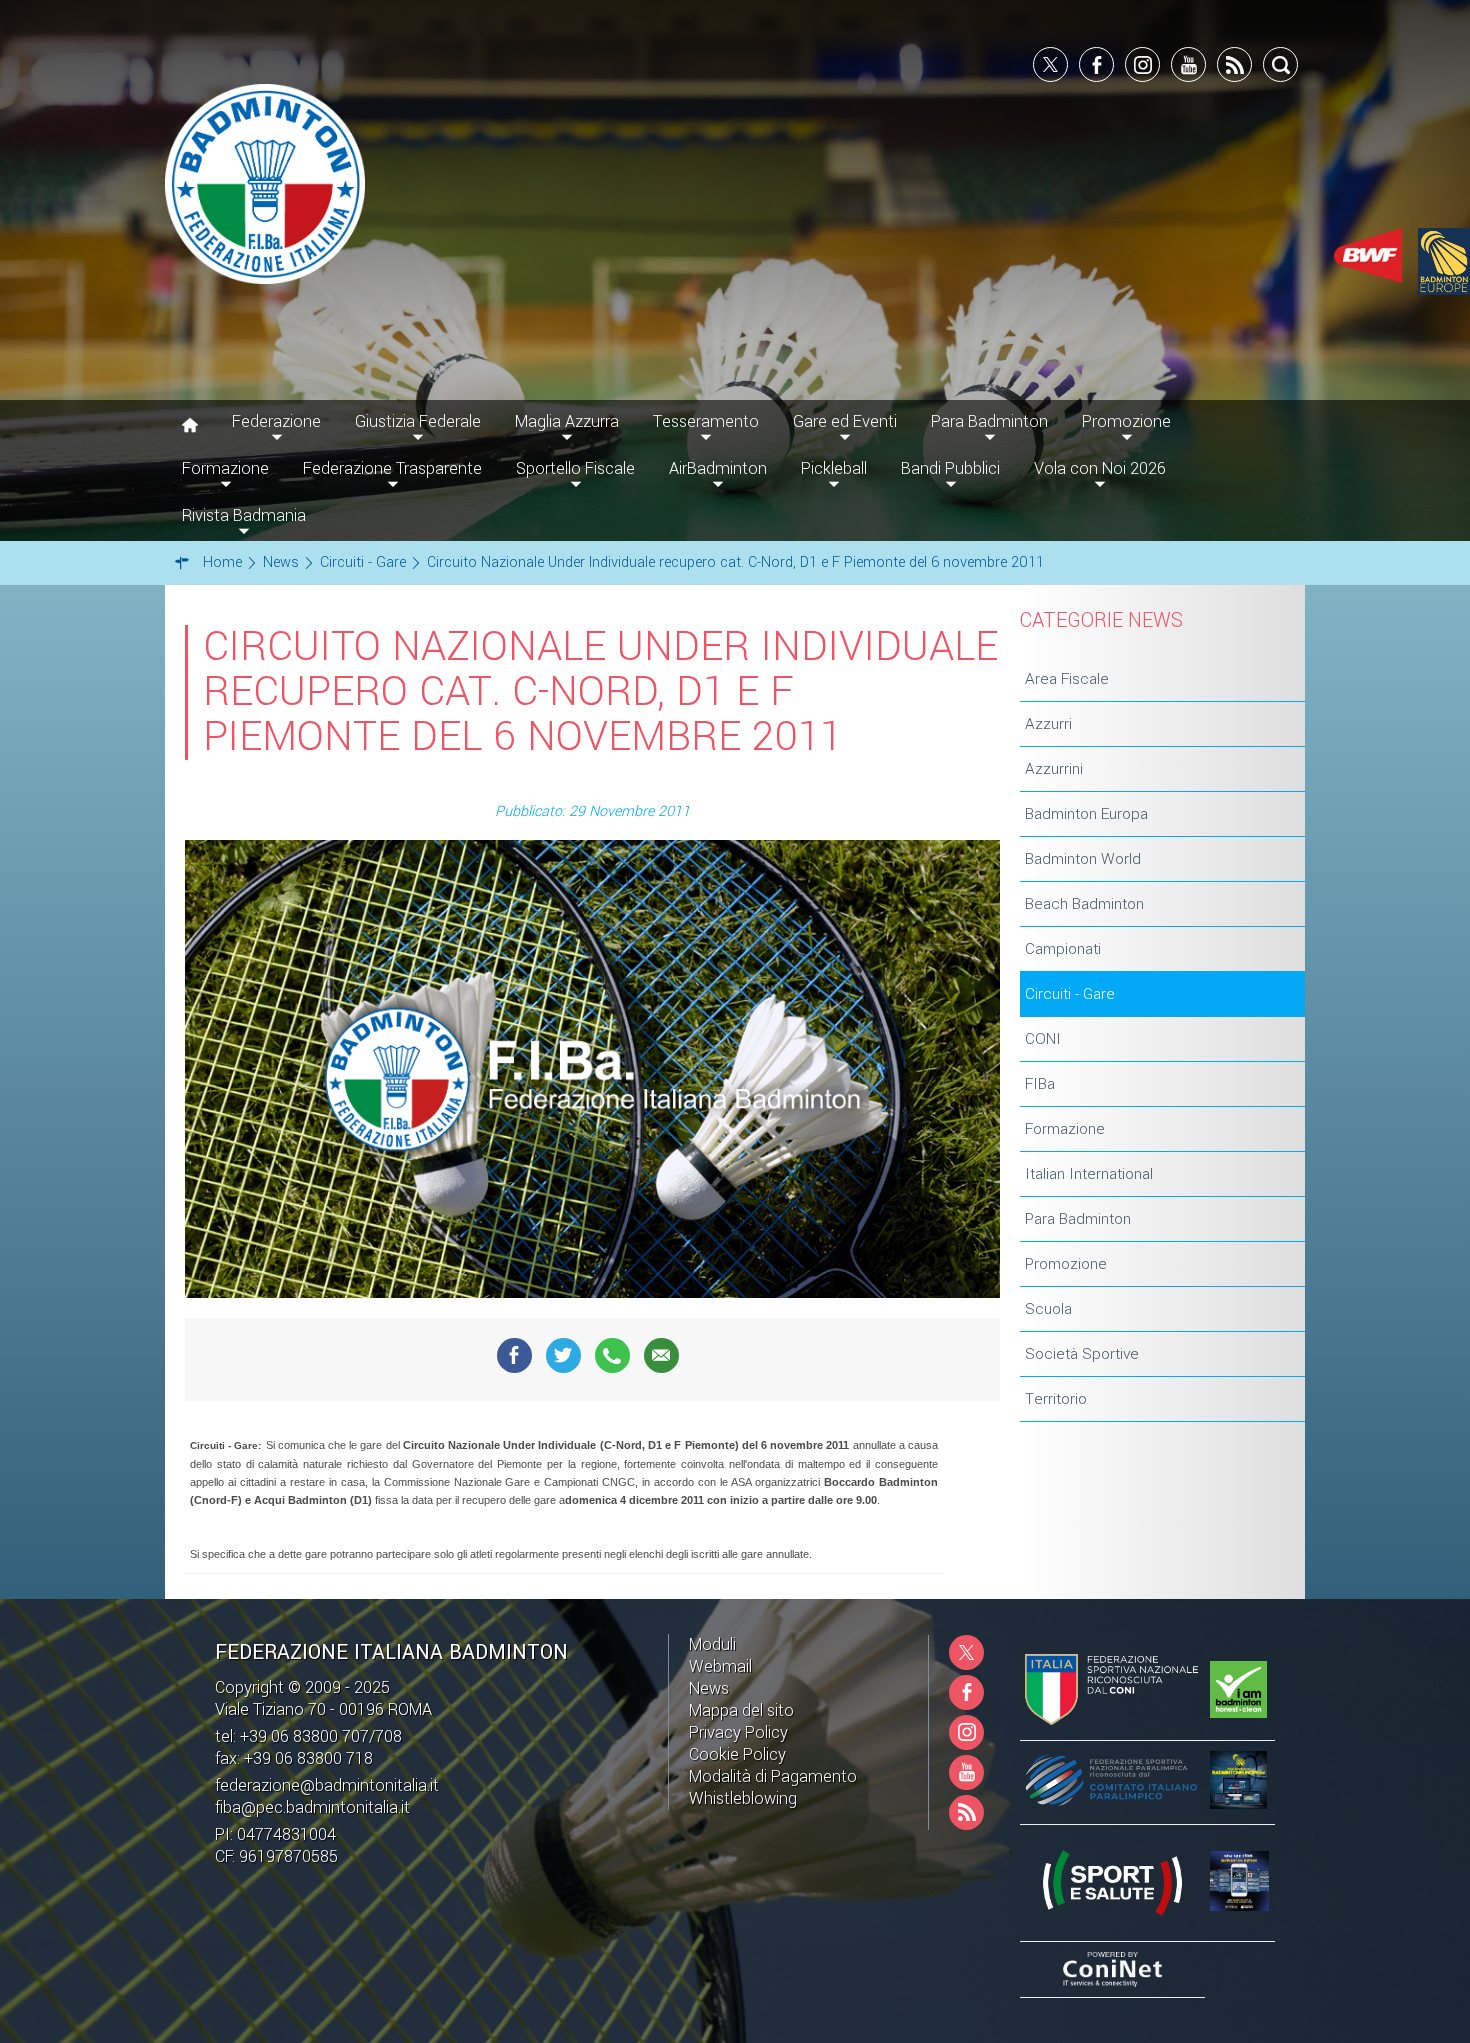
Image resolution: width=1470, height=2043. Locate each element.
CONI (1043, 1039)
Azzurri (1048, 724)
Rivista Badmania (244, 515)
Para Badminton (1078, 1219)
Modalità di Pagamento (773, 1776)
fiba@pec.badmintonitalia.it (312, 1807)
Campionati (1063, 949)
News (709, 1688)
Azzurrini (1054, 769)
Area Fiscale (1067, 679)
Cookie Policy (737, 1754)
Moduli (712, 1644)
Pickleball (834, 468)
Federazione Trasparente (392, 468)
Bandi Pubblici (950, 468)
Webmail (720, 1666)
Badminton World (1083, 859)
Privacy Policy (738, 1732)
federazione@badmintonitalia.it (327, 1785)
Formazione (1065, 1129)
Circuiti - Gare (1070, 994)
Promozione (1066, 1264)
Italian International (1089, 1174)
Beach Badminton (1084, 904)
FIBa (1040, 1084)
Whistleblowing (743, 1798)
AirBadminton (718, 468)
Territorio (1056, 1399)
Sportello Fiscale (575, 468)
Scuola (1048, 1309)
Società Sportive (1082, 1354)
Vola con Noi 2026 (1100, 468)
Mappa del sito (741, 1710)
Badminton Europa (1086, 814)
